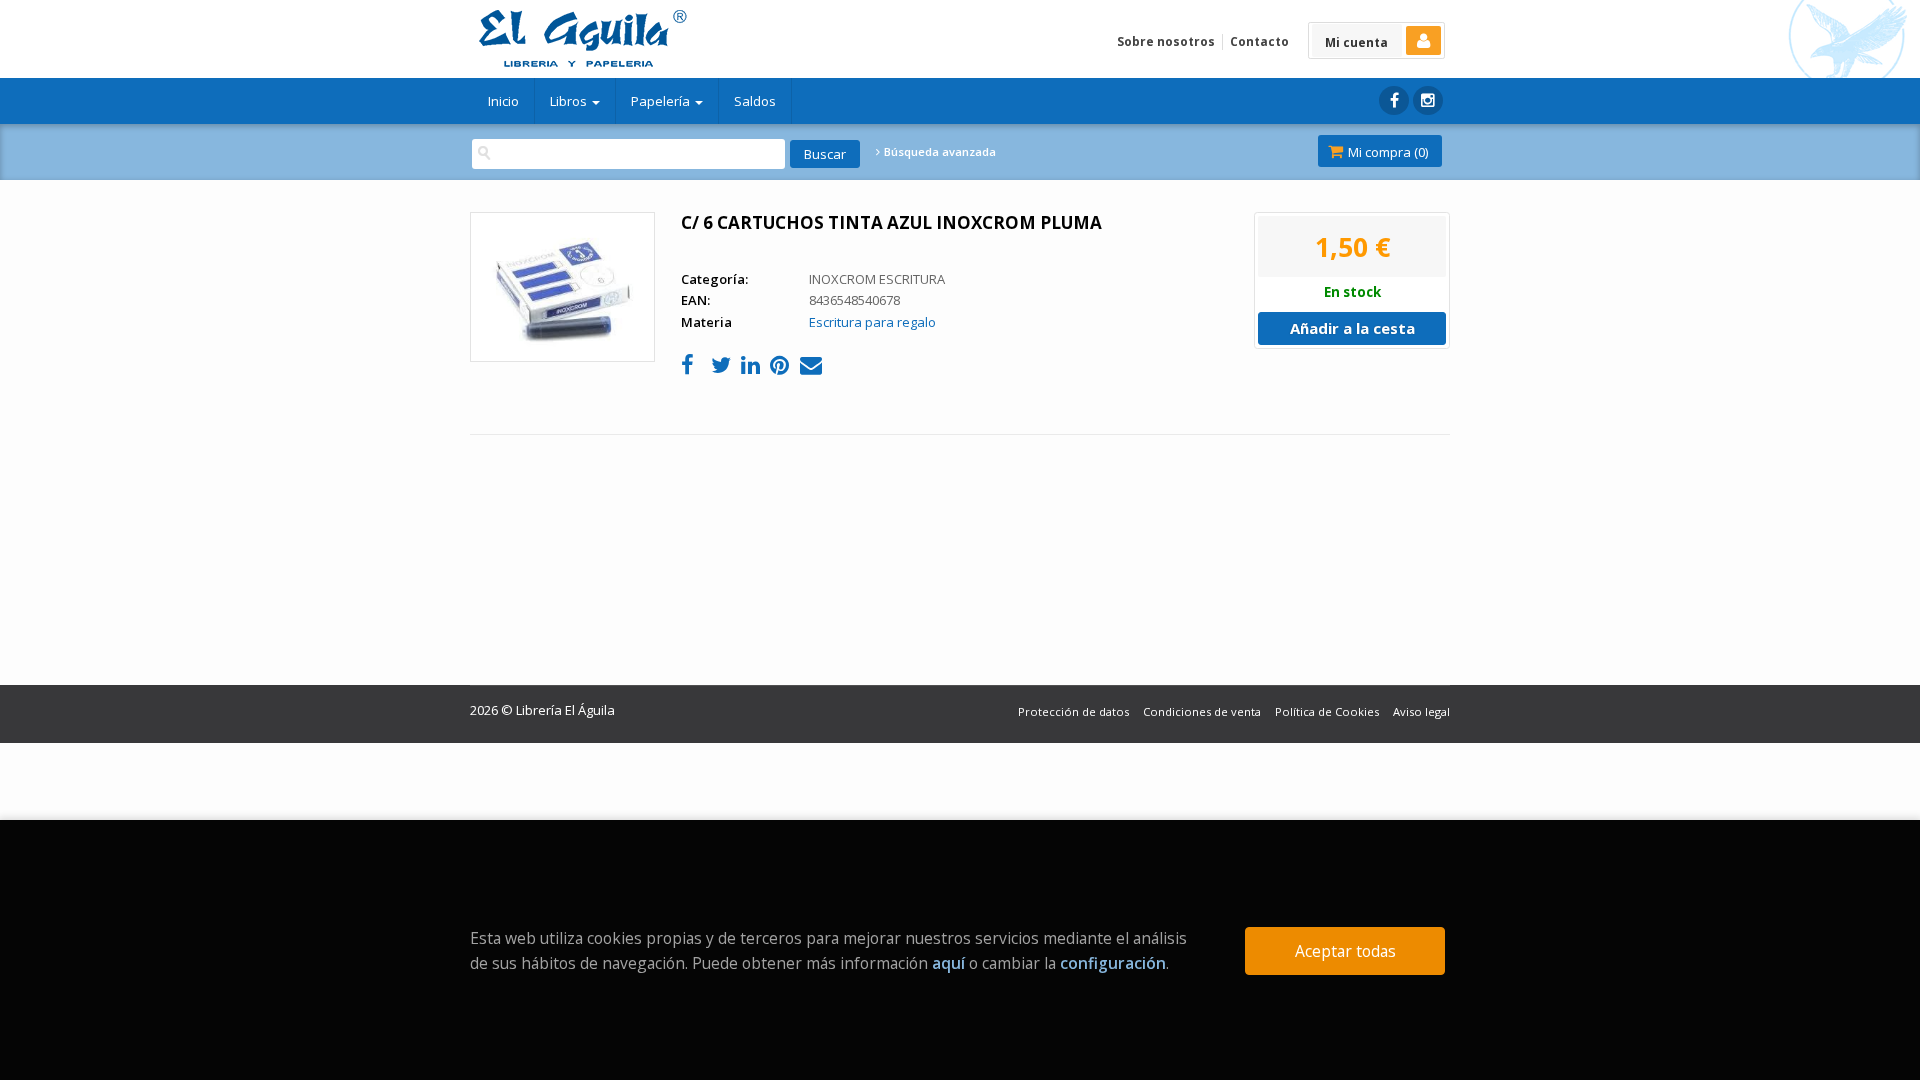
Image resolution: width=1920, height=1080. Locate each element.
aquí (948, 963)
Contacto (1259, 41)
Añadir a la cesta (1352, 328)
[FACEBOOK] (1394, 100)
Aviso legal (1421, 711)
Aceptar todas (1345, 951)
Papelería (662, 101)
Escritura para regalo (872, 322)
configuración (1113, 963)
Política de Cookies (1327, 711)
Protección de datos (1073, 711)
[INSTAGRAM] (1428, 100)
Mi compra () (1386, 152)
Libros (570, 101)
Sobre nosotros (1166, 41)
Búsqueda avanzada (938, 152)
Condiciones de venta (1202, 711)
